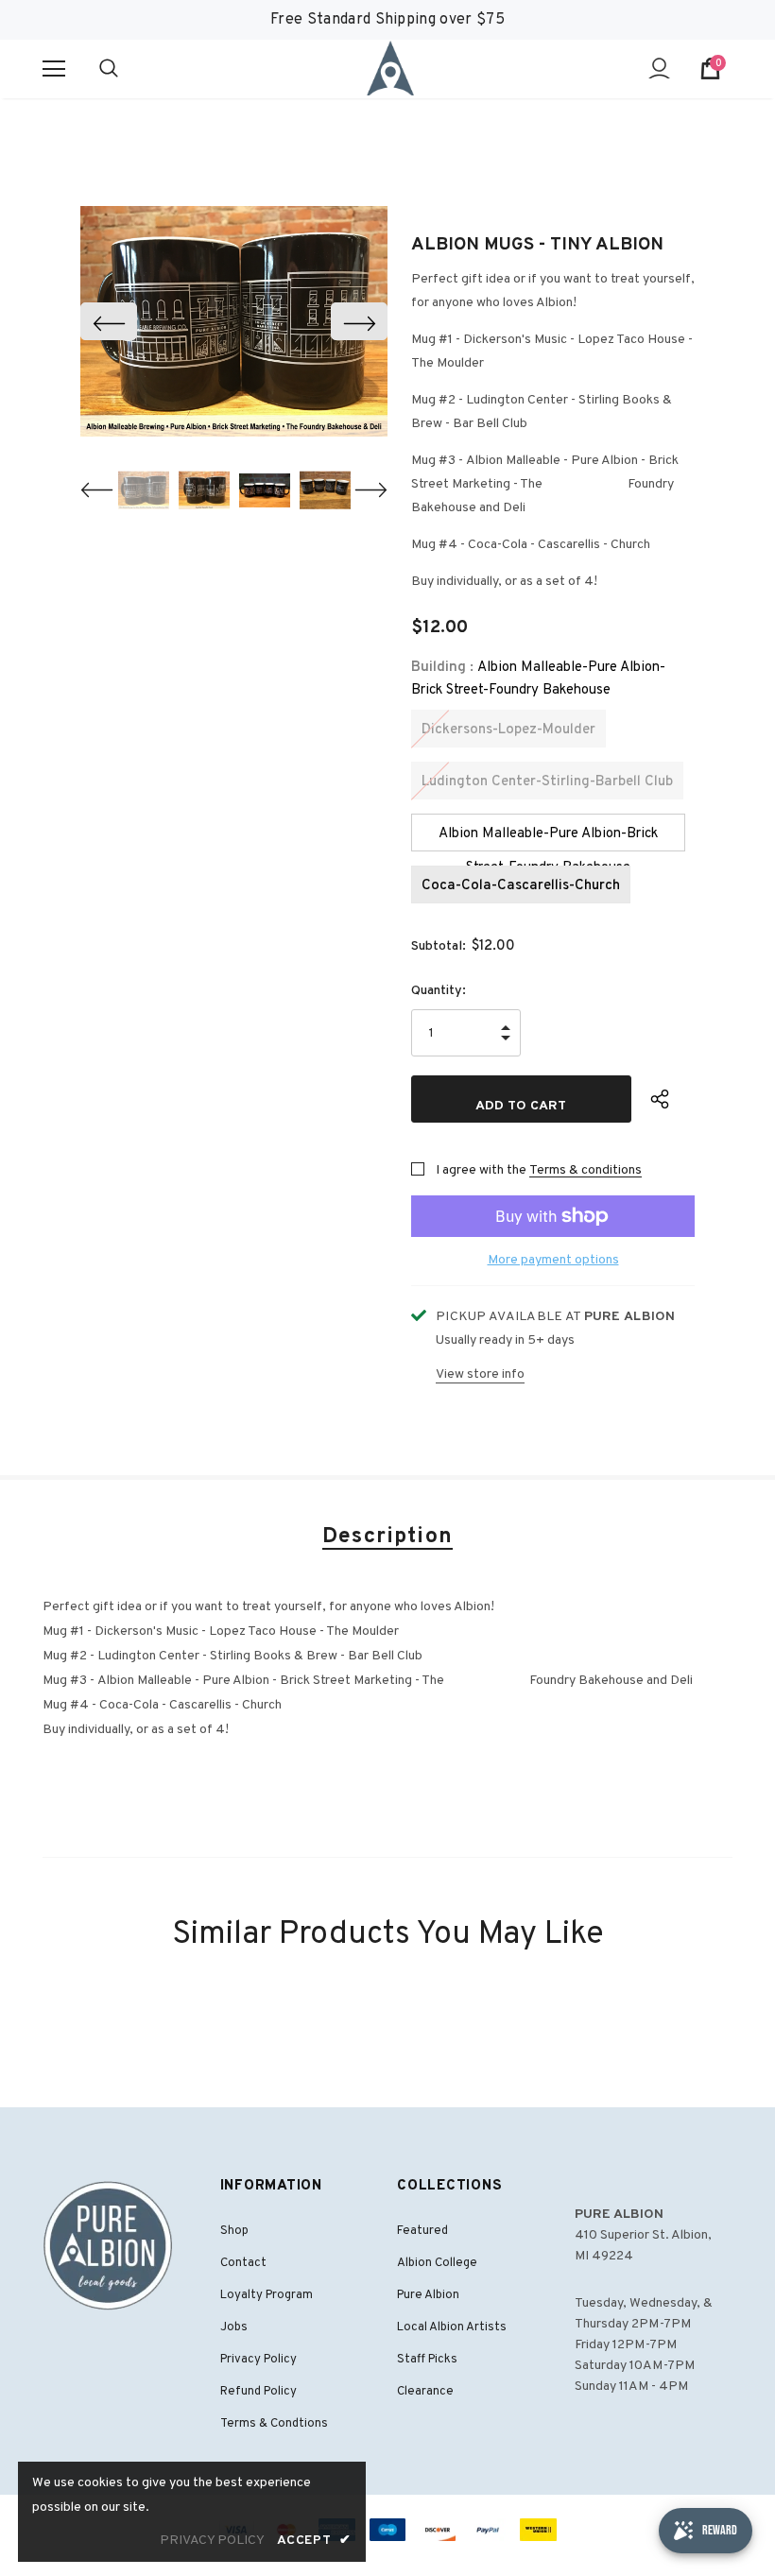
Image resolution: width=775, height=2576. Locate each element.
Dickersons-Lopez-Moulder (508, 730)
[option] (234, 321)
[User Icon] (659, 69)
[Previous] (109, 321)
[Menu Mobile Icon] (54, 69)
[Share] (672, 1099)
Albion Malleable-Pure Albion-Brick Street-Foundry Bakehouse (548, 838)
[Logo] (390, 68)
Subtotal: (439, 946)
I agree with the (481, 1170)
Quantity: (439, 991)
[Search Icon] (128, 69)
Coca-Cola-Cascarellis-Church (521, 886)
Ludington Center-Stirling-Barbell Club (547, 782)
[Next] (359, 321)
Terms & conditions (586, 1170)
